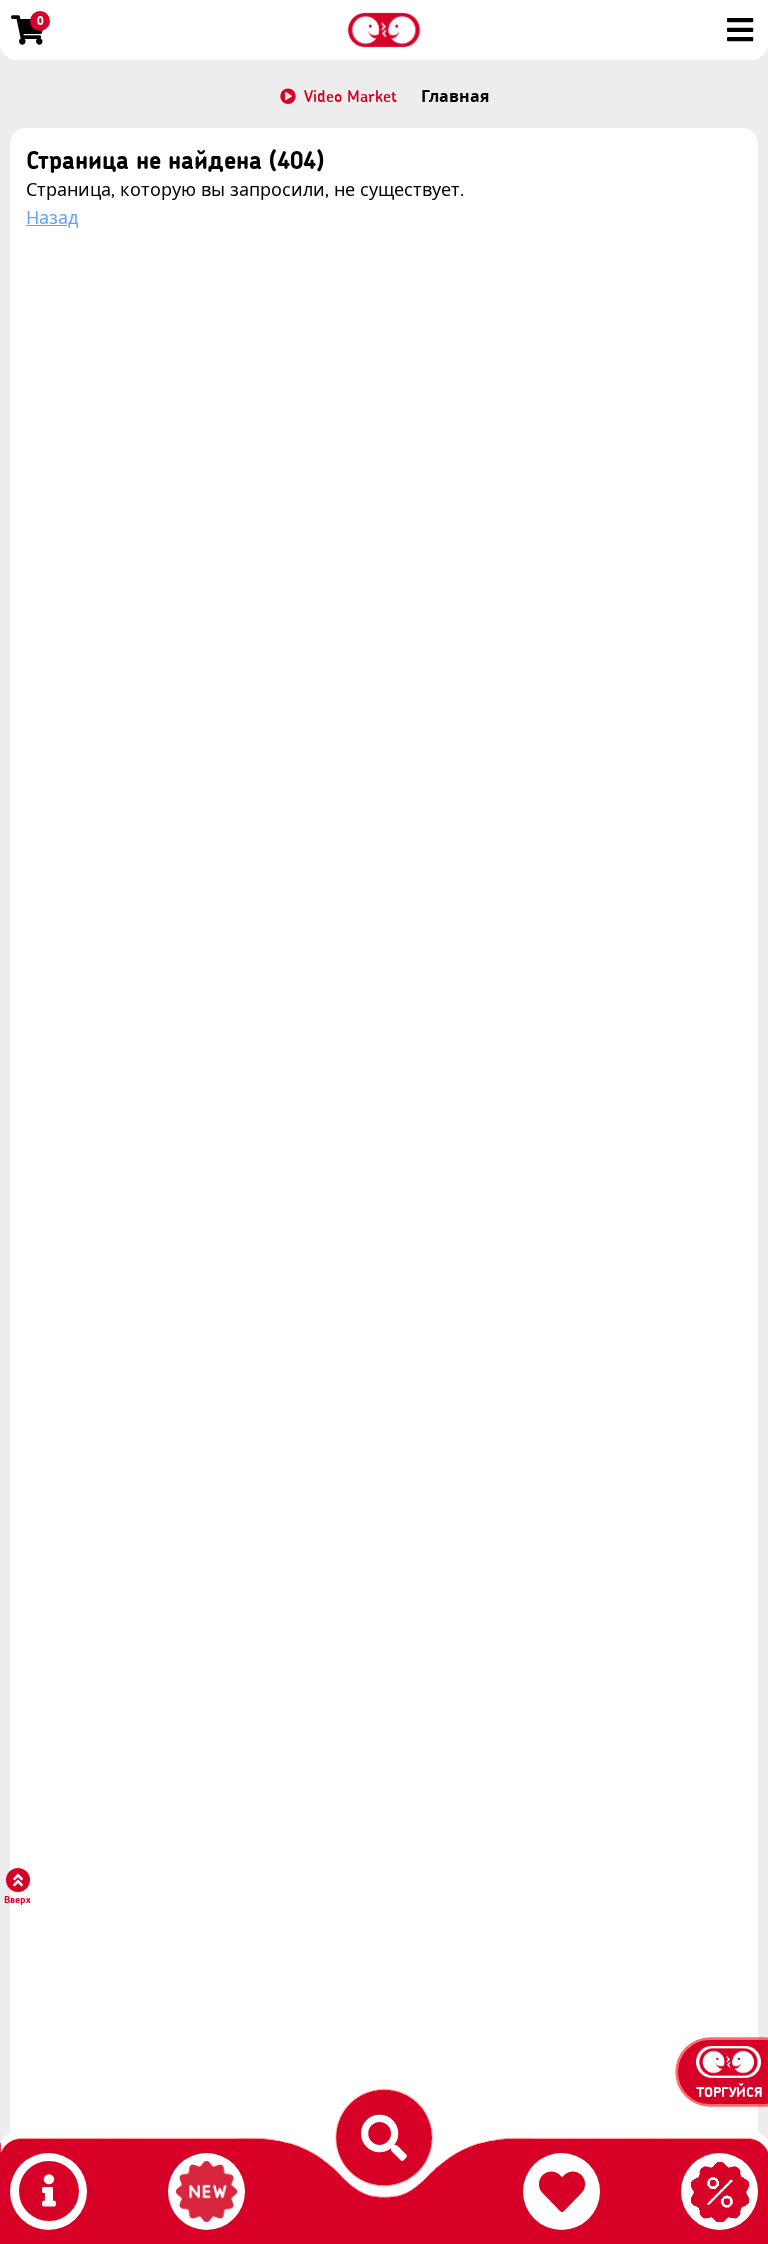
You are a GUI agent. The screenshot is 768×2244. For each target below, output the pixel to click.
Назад (52, 217)
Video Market (350, 96)
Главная (455, 96)
